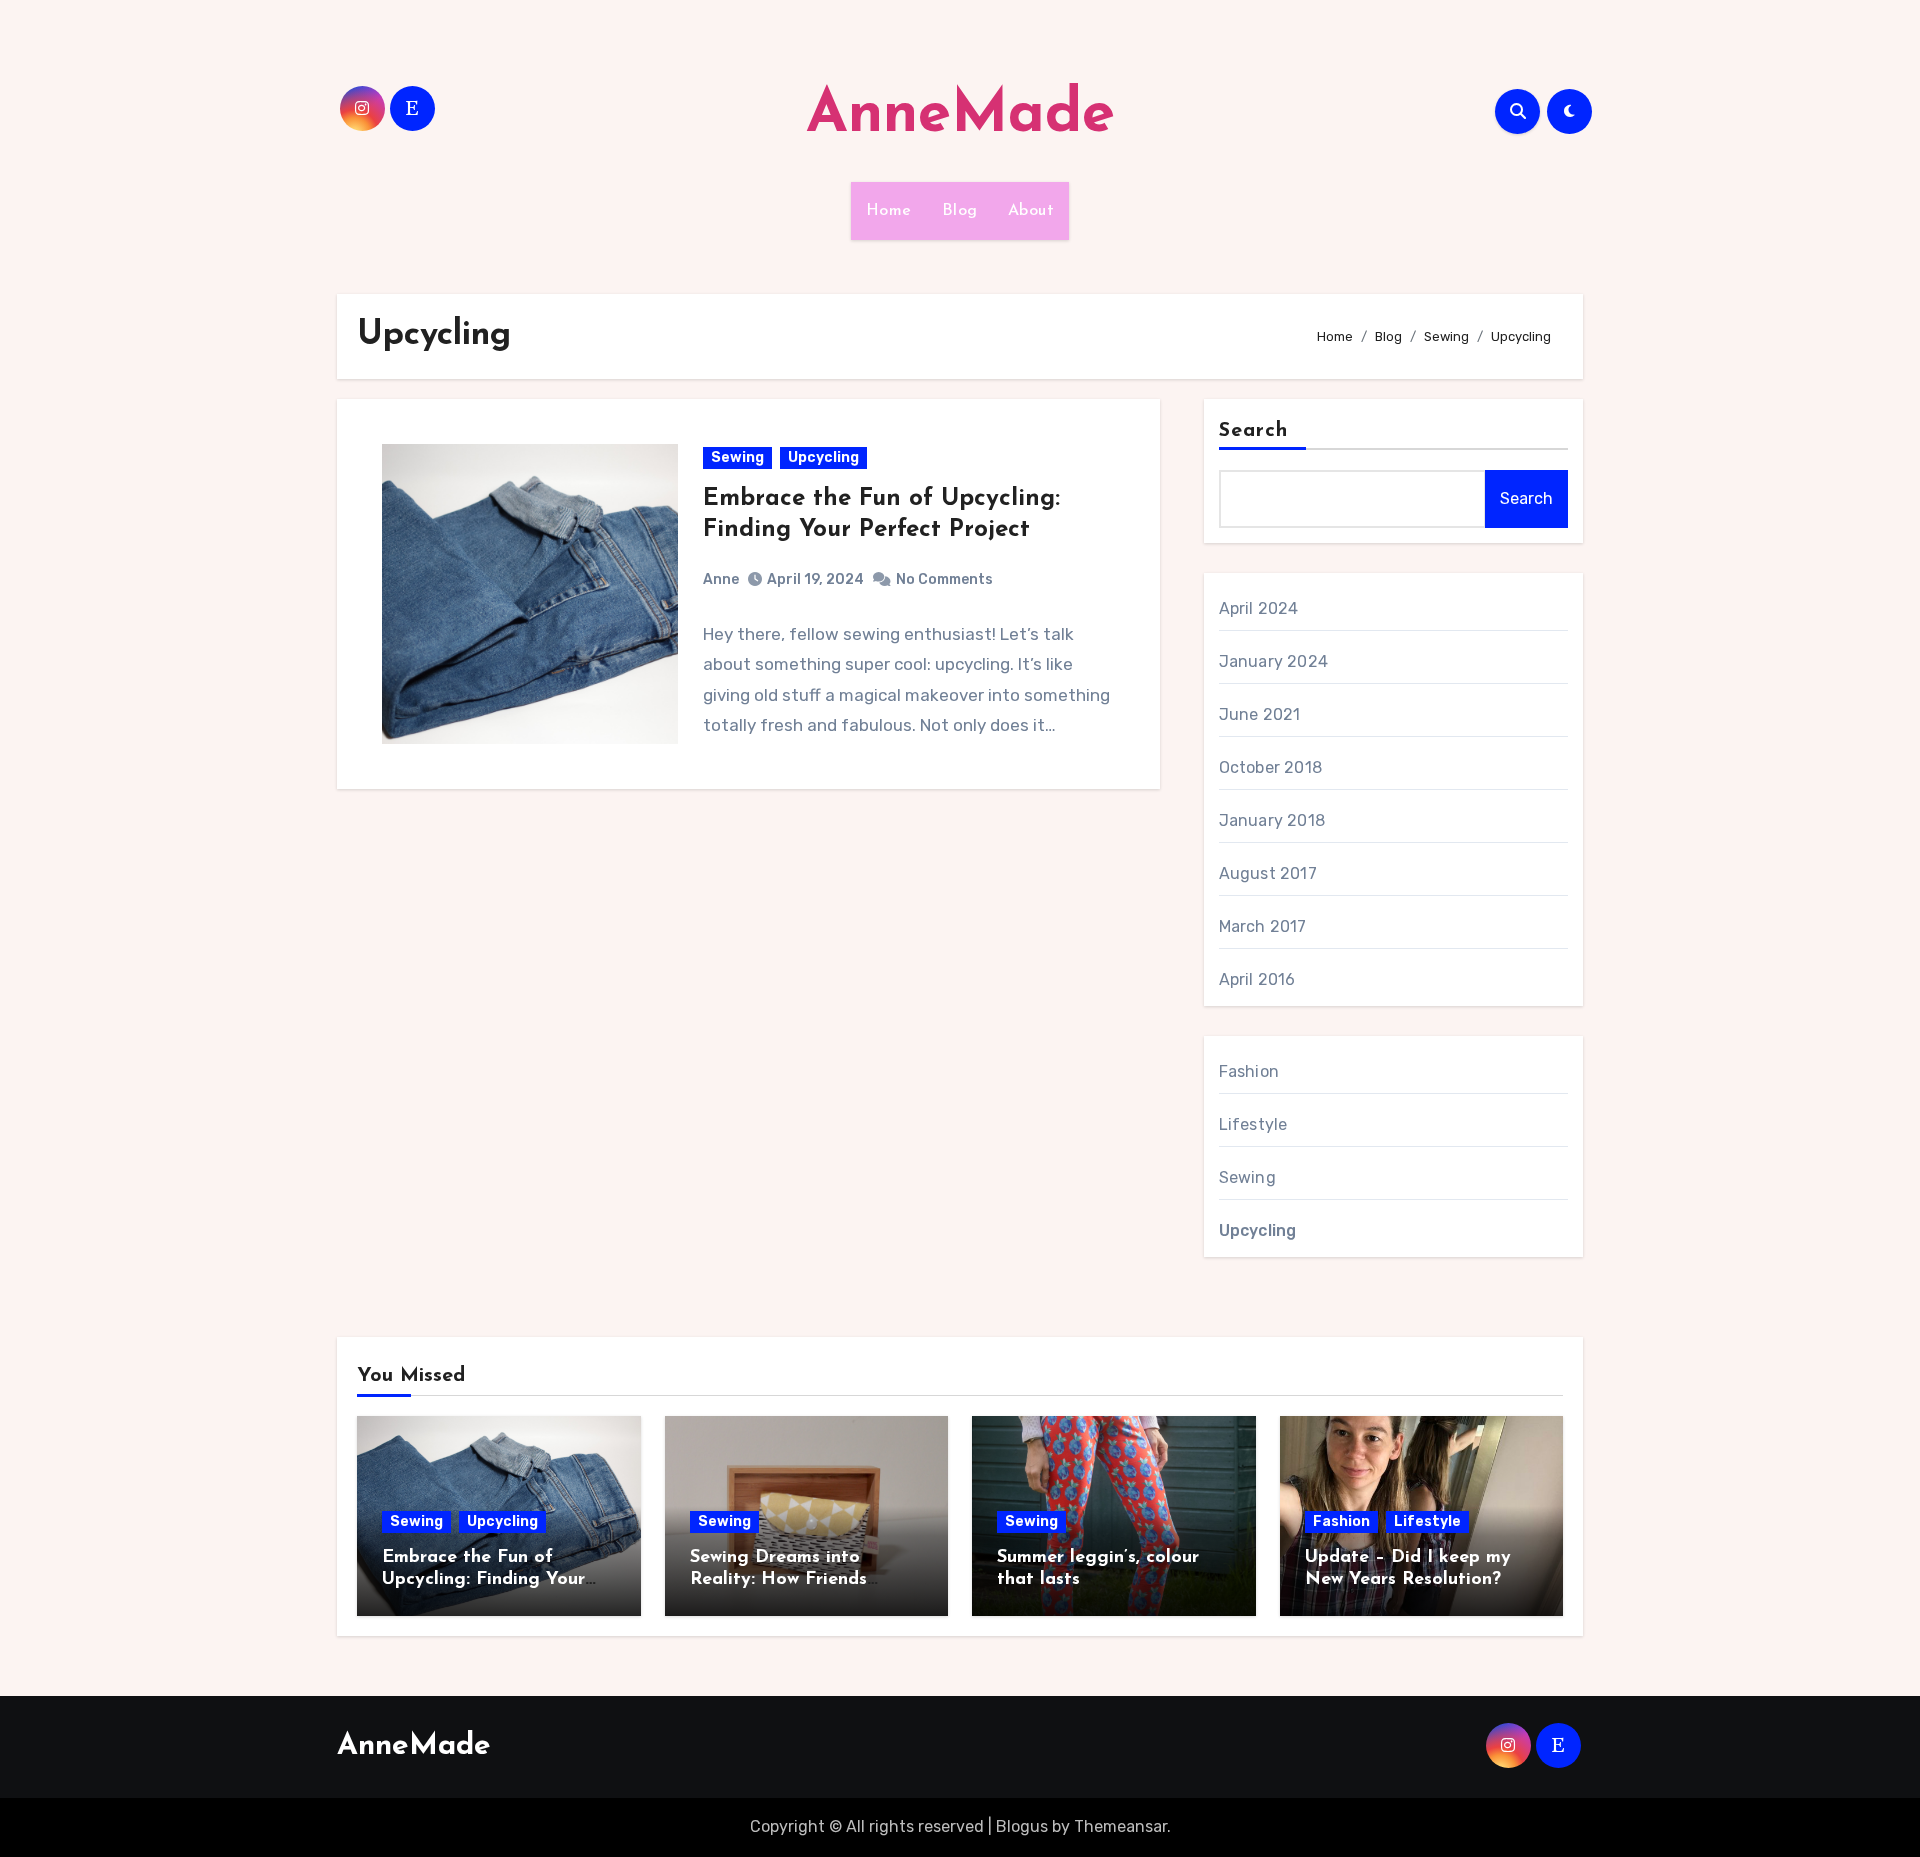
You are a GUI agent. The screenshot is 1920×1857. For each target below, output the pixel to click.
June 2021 (1260, 714)
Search (1254, 431)
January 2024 (1273, 661)
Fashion (1249, 1071)
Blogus (1022, 1826)
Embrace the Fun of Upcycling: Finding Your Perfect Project (483, 1579)
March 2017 (1263, 926)
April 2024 (1259, 608)
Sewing (737, 457)
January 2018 (1272, 820)
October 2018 (1270, 767)
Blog (960, 211)
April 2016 (1257, 979)
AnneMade (960, 116)
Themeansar (1120, 1826)
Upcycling (823, 457)
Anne (721, 579)
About (1031, 211)
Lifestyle (1253, 1124)
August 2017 (1268, 873)
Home (889, 211)
